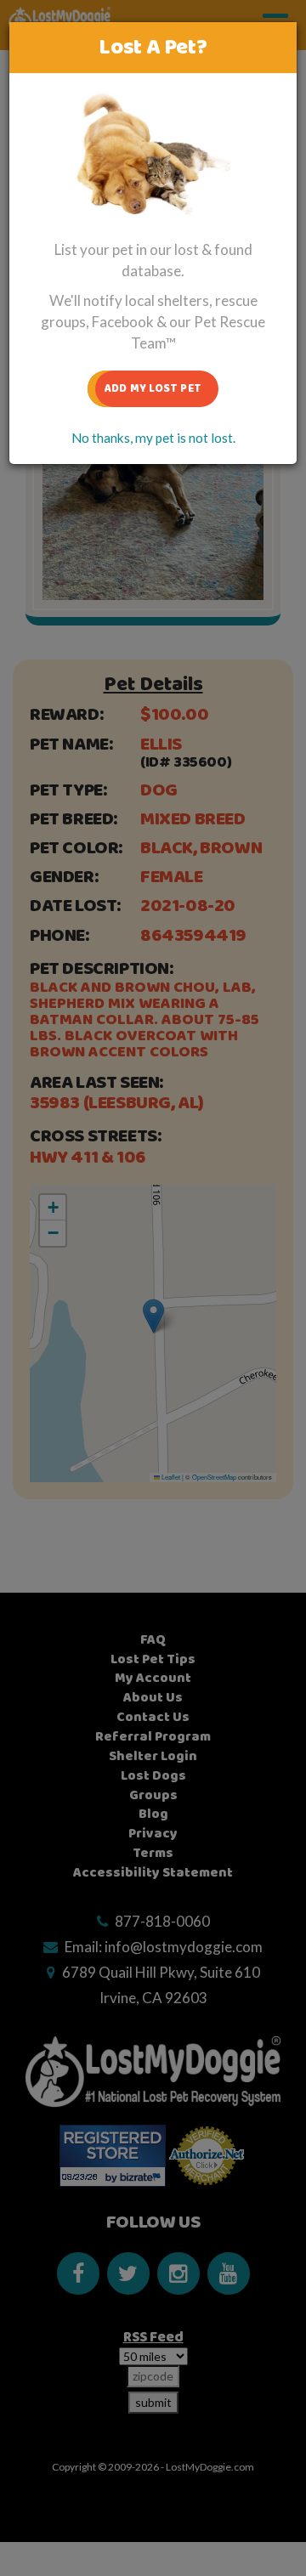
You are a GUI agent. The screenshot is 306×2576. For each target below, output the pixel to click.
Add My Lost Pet (153, 388)
